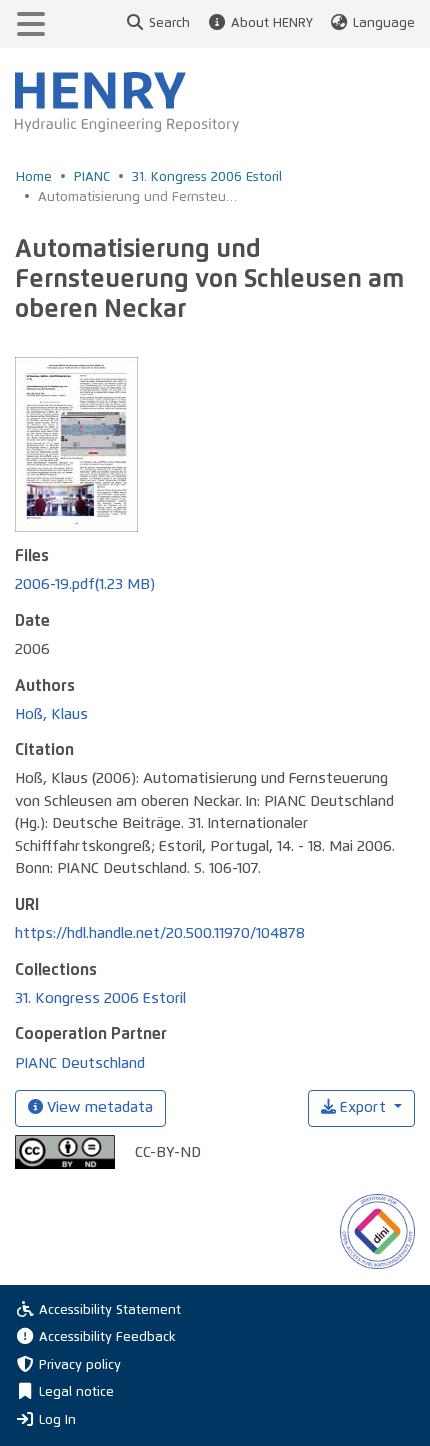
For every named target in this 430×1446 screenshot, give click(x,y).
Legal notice (76, 1392)
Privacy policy (80, 1365)
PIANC (92, 177)
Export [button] (363, 1107)
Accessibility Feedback (107, 1337)
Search (169, 23)
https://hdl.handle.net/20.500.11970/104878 (160, 933)
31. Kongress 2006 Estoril (207, 177)
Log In (57, 1420)
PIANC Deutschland (80, 1063)
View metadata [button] (98, 1107)
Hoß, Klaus (51, 714)
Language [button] (384, 23)
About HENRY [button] (271, 23)
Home (34, 177)
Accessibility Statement (110, 1310)
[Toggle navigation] (31, 24)
